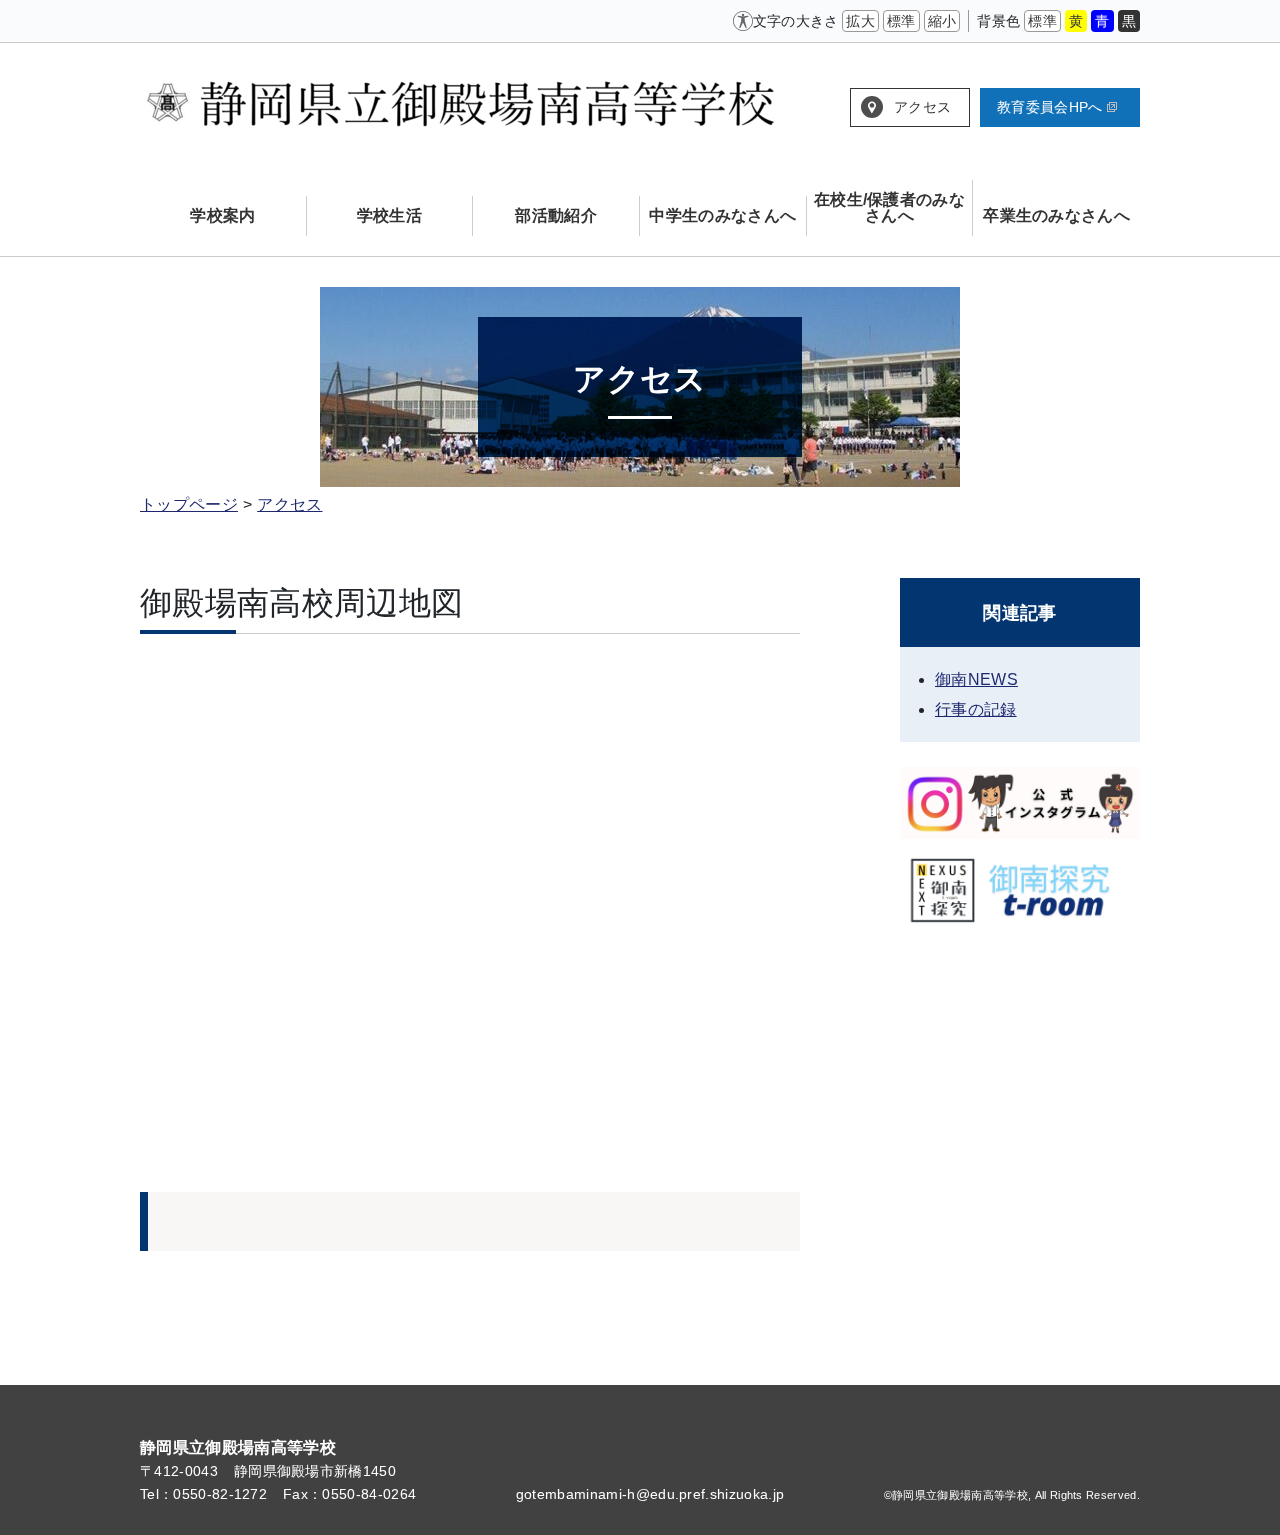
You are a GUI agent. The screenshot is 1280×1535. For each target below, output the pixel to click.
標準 (901, 21)
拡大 (860, 21)
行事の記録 (976, 709)
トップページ (189, 504)
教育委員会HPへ (1050, 107)
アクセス (922, 107)
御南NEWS (976, 679)
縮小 (942, 21)
